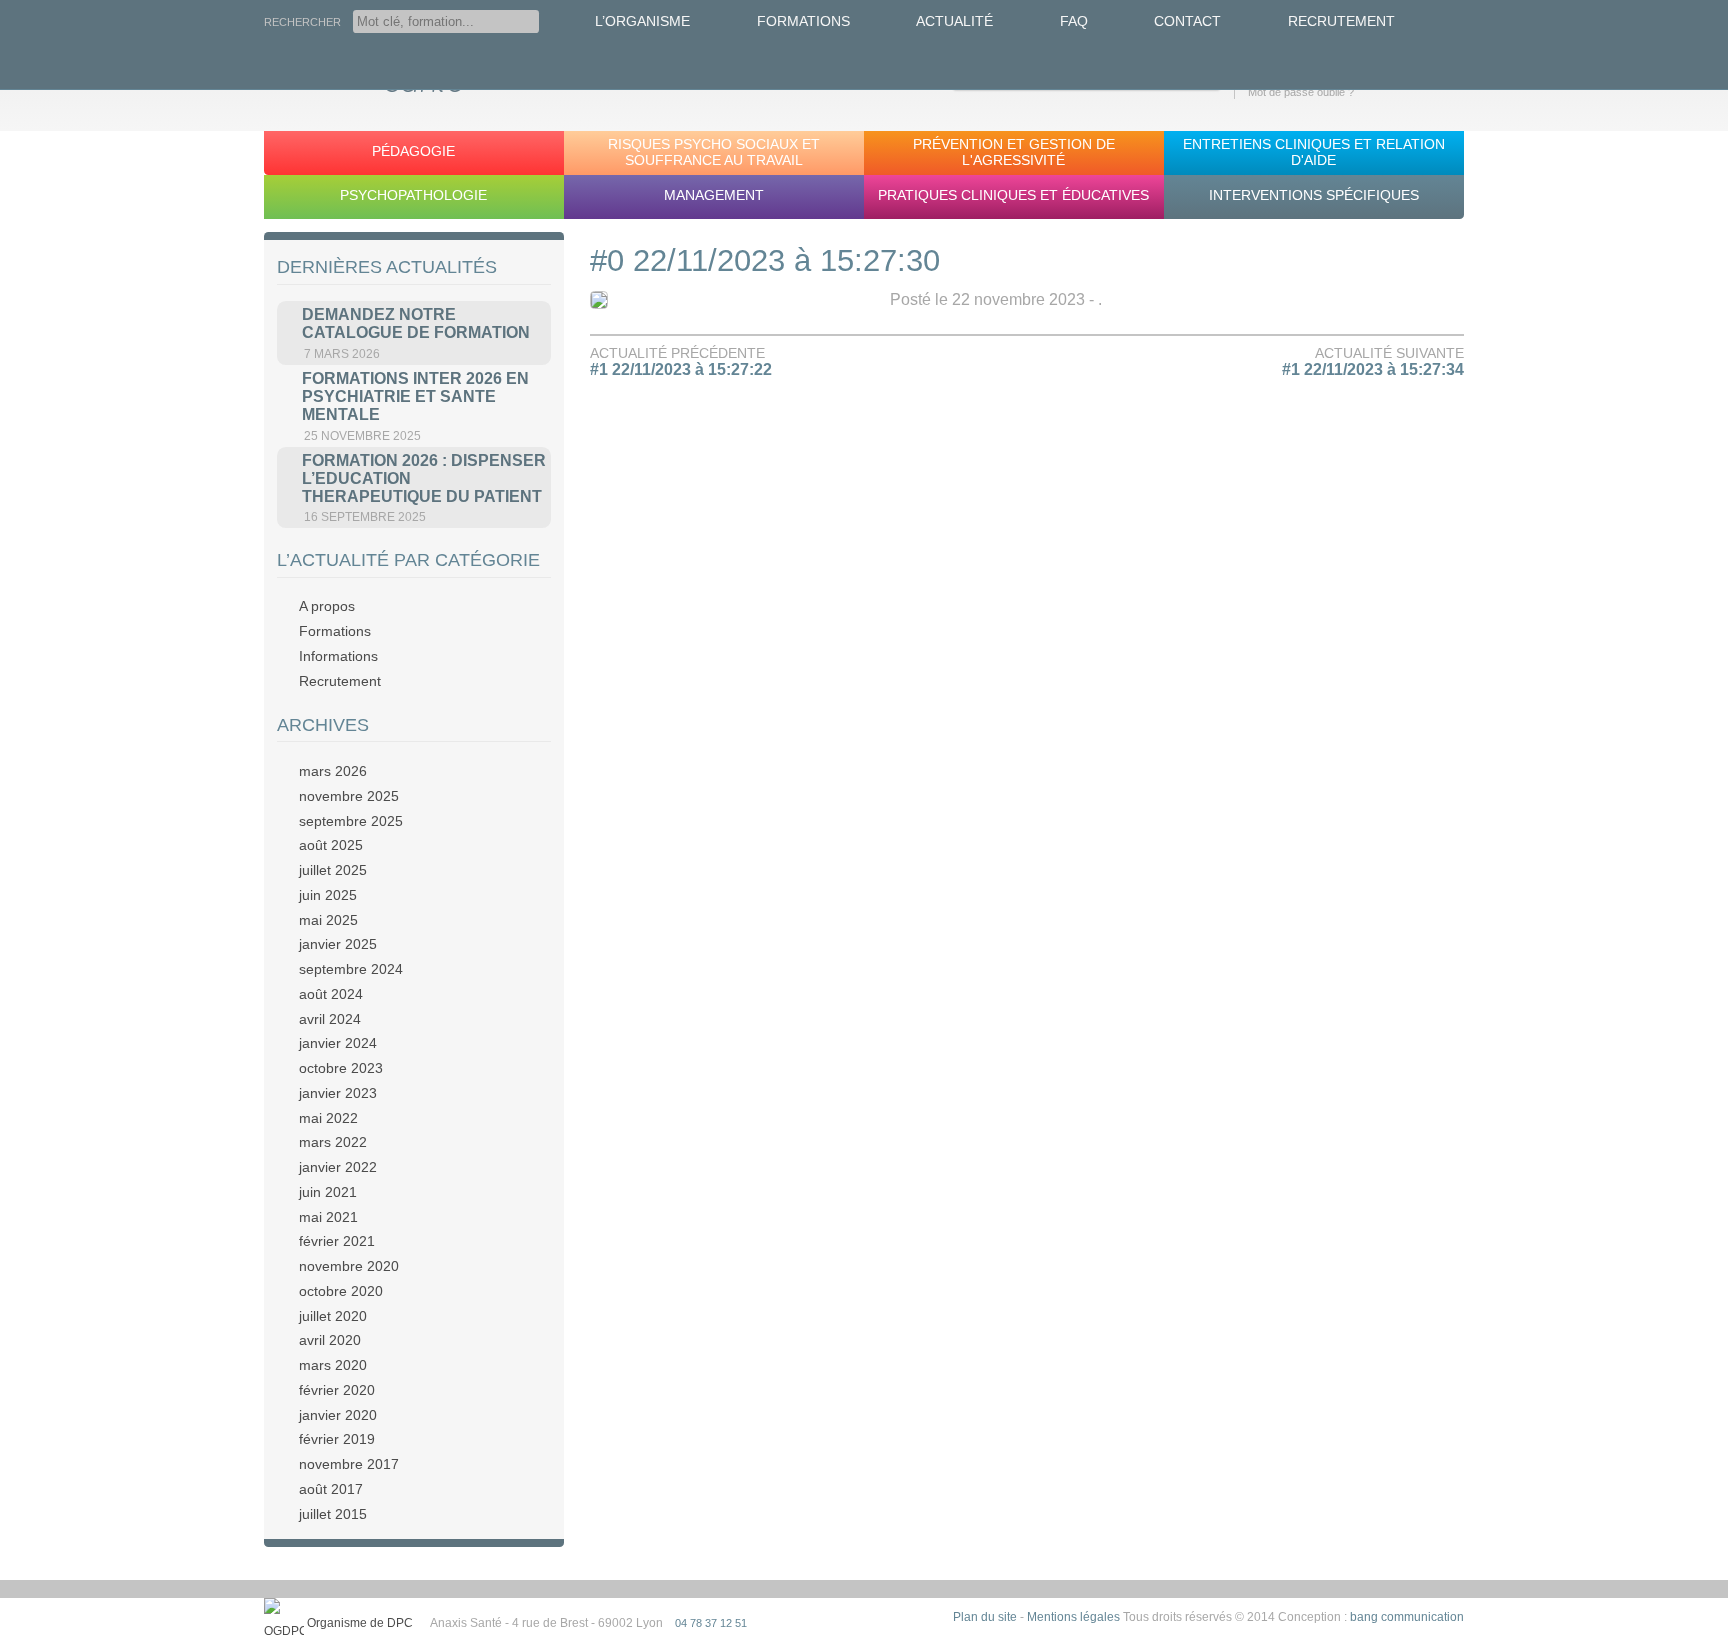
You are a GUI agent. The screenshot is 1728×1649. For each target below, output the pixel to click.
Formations (803, 21)
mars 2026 (333, 771)
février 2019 (337, 1439)
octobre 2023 (341, 1068)
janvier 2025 (338, 944)
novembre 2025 (349, 796)
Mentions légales (1073, 1617)
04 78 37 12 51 (711, 1623)
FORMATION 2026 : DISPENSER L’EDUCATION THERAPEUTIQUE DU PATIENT (424, 478)
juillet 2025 (333, 870)
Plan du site (985, 1617)
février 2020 (337, 1390)
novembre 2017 (349, 1464)
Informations (338, 656)
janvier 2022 (338, 1167)
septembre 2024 (351, 969)
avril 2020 (330, 1340)
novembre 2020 (349, 1266)
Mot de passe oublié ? (1301, 92)
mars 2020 (333, 1365)
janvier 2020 (338, 1415)
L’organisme (642, 21)
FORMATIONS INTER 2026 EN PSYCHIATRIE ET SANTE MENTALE (415, 396)
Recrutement (1341, 21)
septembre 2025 (351, 821)
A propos (327, 606)
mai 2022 (328, 1118)
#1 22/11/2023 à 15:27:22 (681, 369)
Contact (1187, 21)
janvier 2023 (338, 1093)
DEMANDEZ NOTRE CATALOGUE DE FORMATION (416, 323)
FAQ (1074, 21)
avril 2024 (330, 1019)
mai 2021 (328, 1217)
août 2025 (331, 845)
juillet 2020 (333, 1316)
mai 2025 (328, 920)
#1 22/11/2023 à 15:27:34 (1373, 369)
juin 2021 (328, 1192)
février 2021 (337, 1241)
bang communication (1407, 1617)
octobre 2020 (341, 1291)
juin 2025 (328, 895)
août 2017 (331, 1489)
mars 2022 (333, 1142)
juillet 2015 (333, 1514)
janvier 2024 (338, 1043)
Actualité (954, 21)
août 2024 (331, 994)
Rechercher (302, 22)
